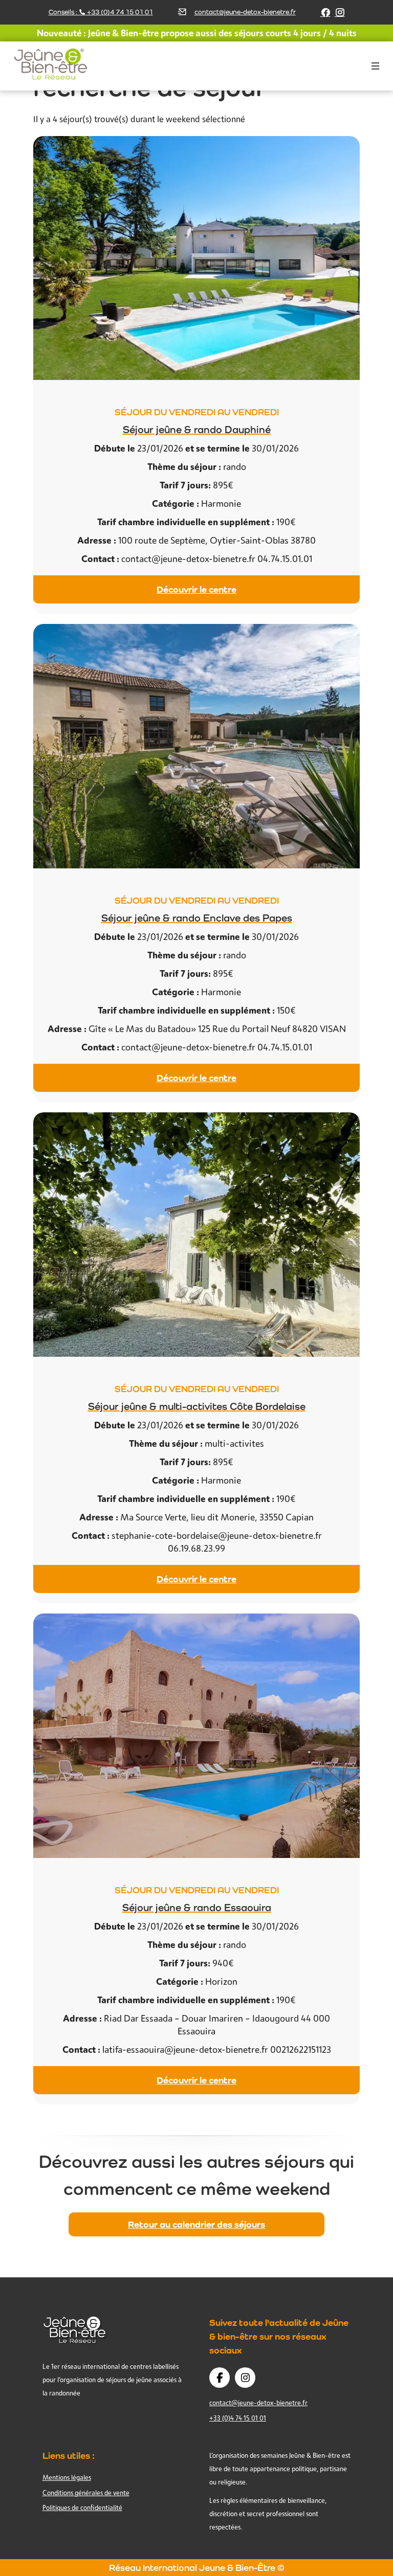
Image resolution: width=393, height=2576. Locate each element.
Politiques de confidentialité (82, 2507)
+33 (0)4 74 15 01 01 (238, 2418)
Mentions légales (67, 2477)
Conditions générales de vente (86, 2493)
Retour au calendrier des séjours (196, 2224)
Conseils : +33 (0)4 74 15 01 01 (101, 12)
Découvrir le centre (196, 589)
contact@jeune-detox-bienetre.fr (245, 12)
